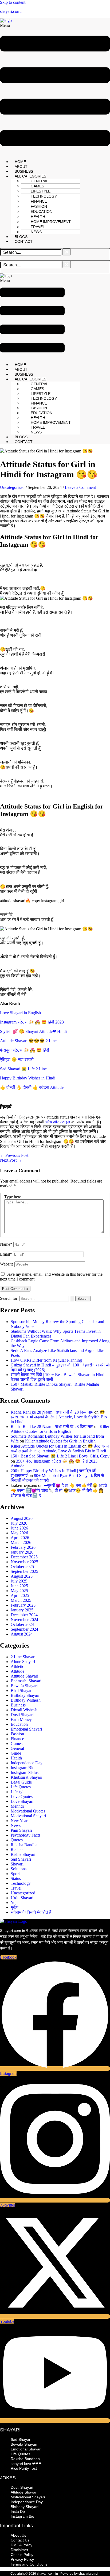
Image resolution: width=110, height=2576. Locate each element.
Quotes (17, 1840)
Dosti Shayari (22, 1715)
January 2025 (22, 1610)
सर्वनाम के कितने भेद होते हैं (31, 1912)
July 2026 (19, 1523)
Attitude (17, 1671)
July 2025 (19, 1581)
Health (16, 1758)
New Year (19, 1821)
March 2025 (21, 1600)
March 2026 (21, 1542)
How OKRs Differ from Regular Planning (46, 1360)
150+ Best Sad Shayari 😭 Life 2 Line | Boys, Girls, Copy (60, 1456)
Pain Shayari (21, 1830)
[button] (55, 89)
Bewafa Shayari (24, 1686)
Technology (21, 1883)
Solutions (19, 1869)
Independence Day (27, 1763)
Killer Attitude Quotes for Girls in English (60, 1429)
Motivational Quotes (28, 1811)
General (17, 1748)
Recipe (17, 1850)
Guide (16, 1753)
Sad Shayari (21, 1859)
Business (18, 1705)
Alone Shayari (23, 1662)
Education (19, 1724)
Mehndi (17, 1806)
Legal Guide (21, 1782)
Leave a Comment (80, 487)
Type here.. (14, 1197)
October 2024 (22, 1624)
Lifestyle (18, 1792)
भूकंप (15, 1907)
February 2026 (23, 1547)
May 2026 (19, 1533)
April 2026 (20, 1538)
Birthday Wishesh (26, 1700)
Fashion (17, 1734)
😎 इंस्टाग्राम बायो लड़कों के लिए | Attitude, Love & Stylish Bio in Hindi (59, 1417)
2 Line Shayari (23, 1657)
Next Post (11, 1160)
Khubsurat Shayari (26, 1777)
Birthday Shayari (25, 1695)
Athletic (17, 1666)
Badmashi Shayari (26, 1681)
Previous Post (14, 1155)
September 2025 (24, 1571)
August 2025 (22, 1576)
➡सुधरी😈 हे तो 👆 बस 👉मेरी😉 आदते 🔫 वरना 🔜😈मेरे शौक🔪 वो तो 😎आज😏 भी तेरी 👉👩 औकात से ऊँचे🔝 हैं (59, 1491)
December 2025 (24, 1557)
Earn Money (21, 1719)
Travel (16, 1888)
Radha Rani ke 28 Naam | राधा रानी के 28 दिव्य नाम (52, 1412)
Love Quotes (22, 1797)
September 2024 (24, 1629)
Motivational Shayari (28, 1816)
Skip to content (13, 2)
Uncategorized (12, 487)
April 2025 (20, 1595)
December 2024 (24, 1615)
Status (16, 1878)
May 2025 (19, 1591)
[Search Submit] (72, 1299)
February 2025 (23, 1605)
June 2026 (19, 1528)
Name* (6, 1244)
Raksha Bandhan (25, 1845)
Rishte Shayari (23, 1854)
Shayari (17, 1864)
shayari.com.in (12, 11)
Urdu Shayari (22, 1898)
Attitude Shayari (24, 1676)
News (36, 232)
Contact (24, 241)
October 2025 (22, 1567)
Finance (17, 1739)
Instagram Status (25, 1772)
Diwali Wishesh (24, 1710)
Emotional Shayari (26, 1729)
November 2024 (24, 1620)
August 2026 (22, 1518)
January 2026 (22, 1552)
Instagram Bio (23, 1768)
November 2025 (24, 1562)
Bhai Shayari (22, 1691)
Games (17, 1744)
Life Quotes (21, 1787)
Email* (6, 1254)
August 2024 (22, 1634)
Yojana (17, 1903)
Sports (16, 1874)
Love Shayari (22, 1801)
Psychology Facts (25, 1835)
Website (7, 1264)
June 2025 (19, 1586)
